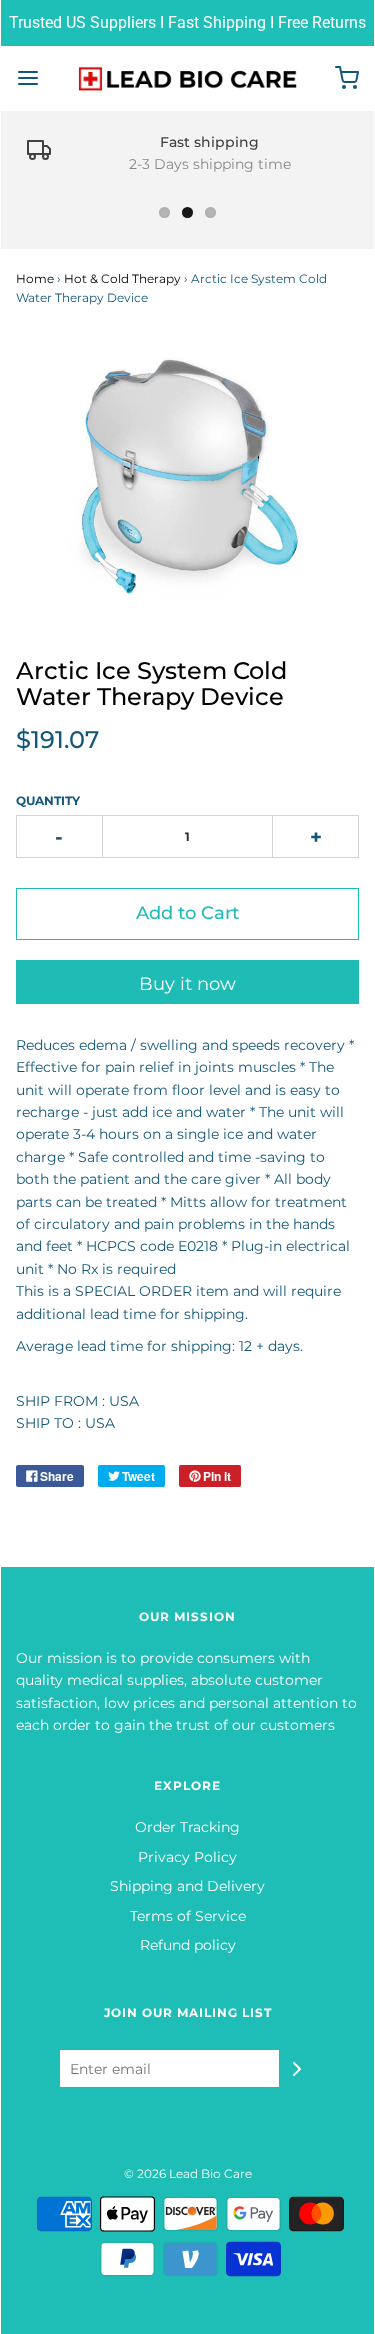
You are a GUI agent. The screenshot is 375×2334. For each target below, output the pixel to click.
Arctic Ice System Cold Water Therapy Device (151, 683)
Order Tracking (187, 1827)
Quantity (48, 800)
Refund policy (188, 1945)
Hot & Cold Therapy (122, 278)
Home (35, 278)
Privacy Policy (187, 1857)
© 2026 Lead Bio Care (188, 2173)
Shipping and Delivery (187, 1886)
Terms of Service (188, 1916)
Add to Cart (187, 913)
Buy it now (187, 984)
